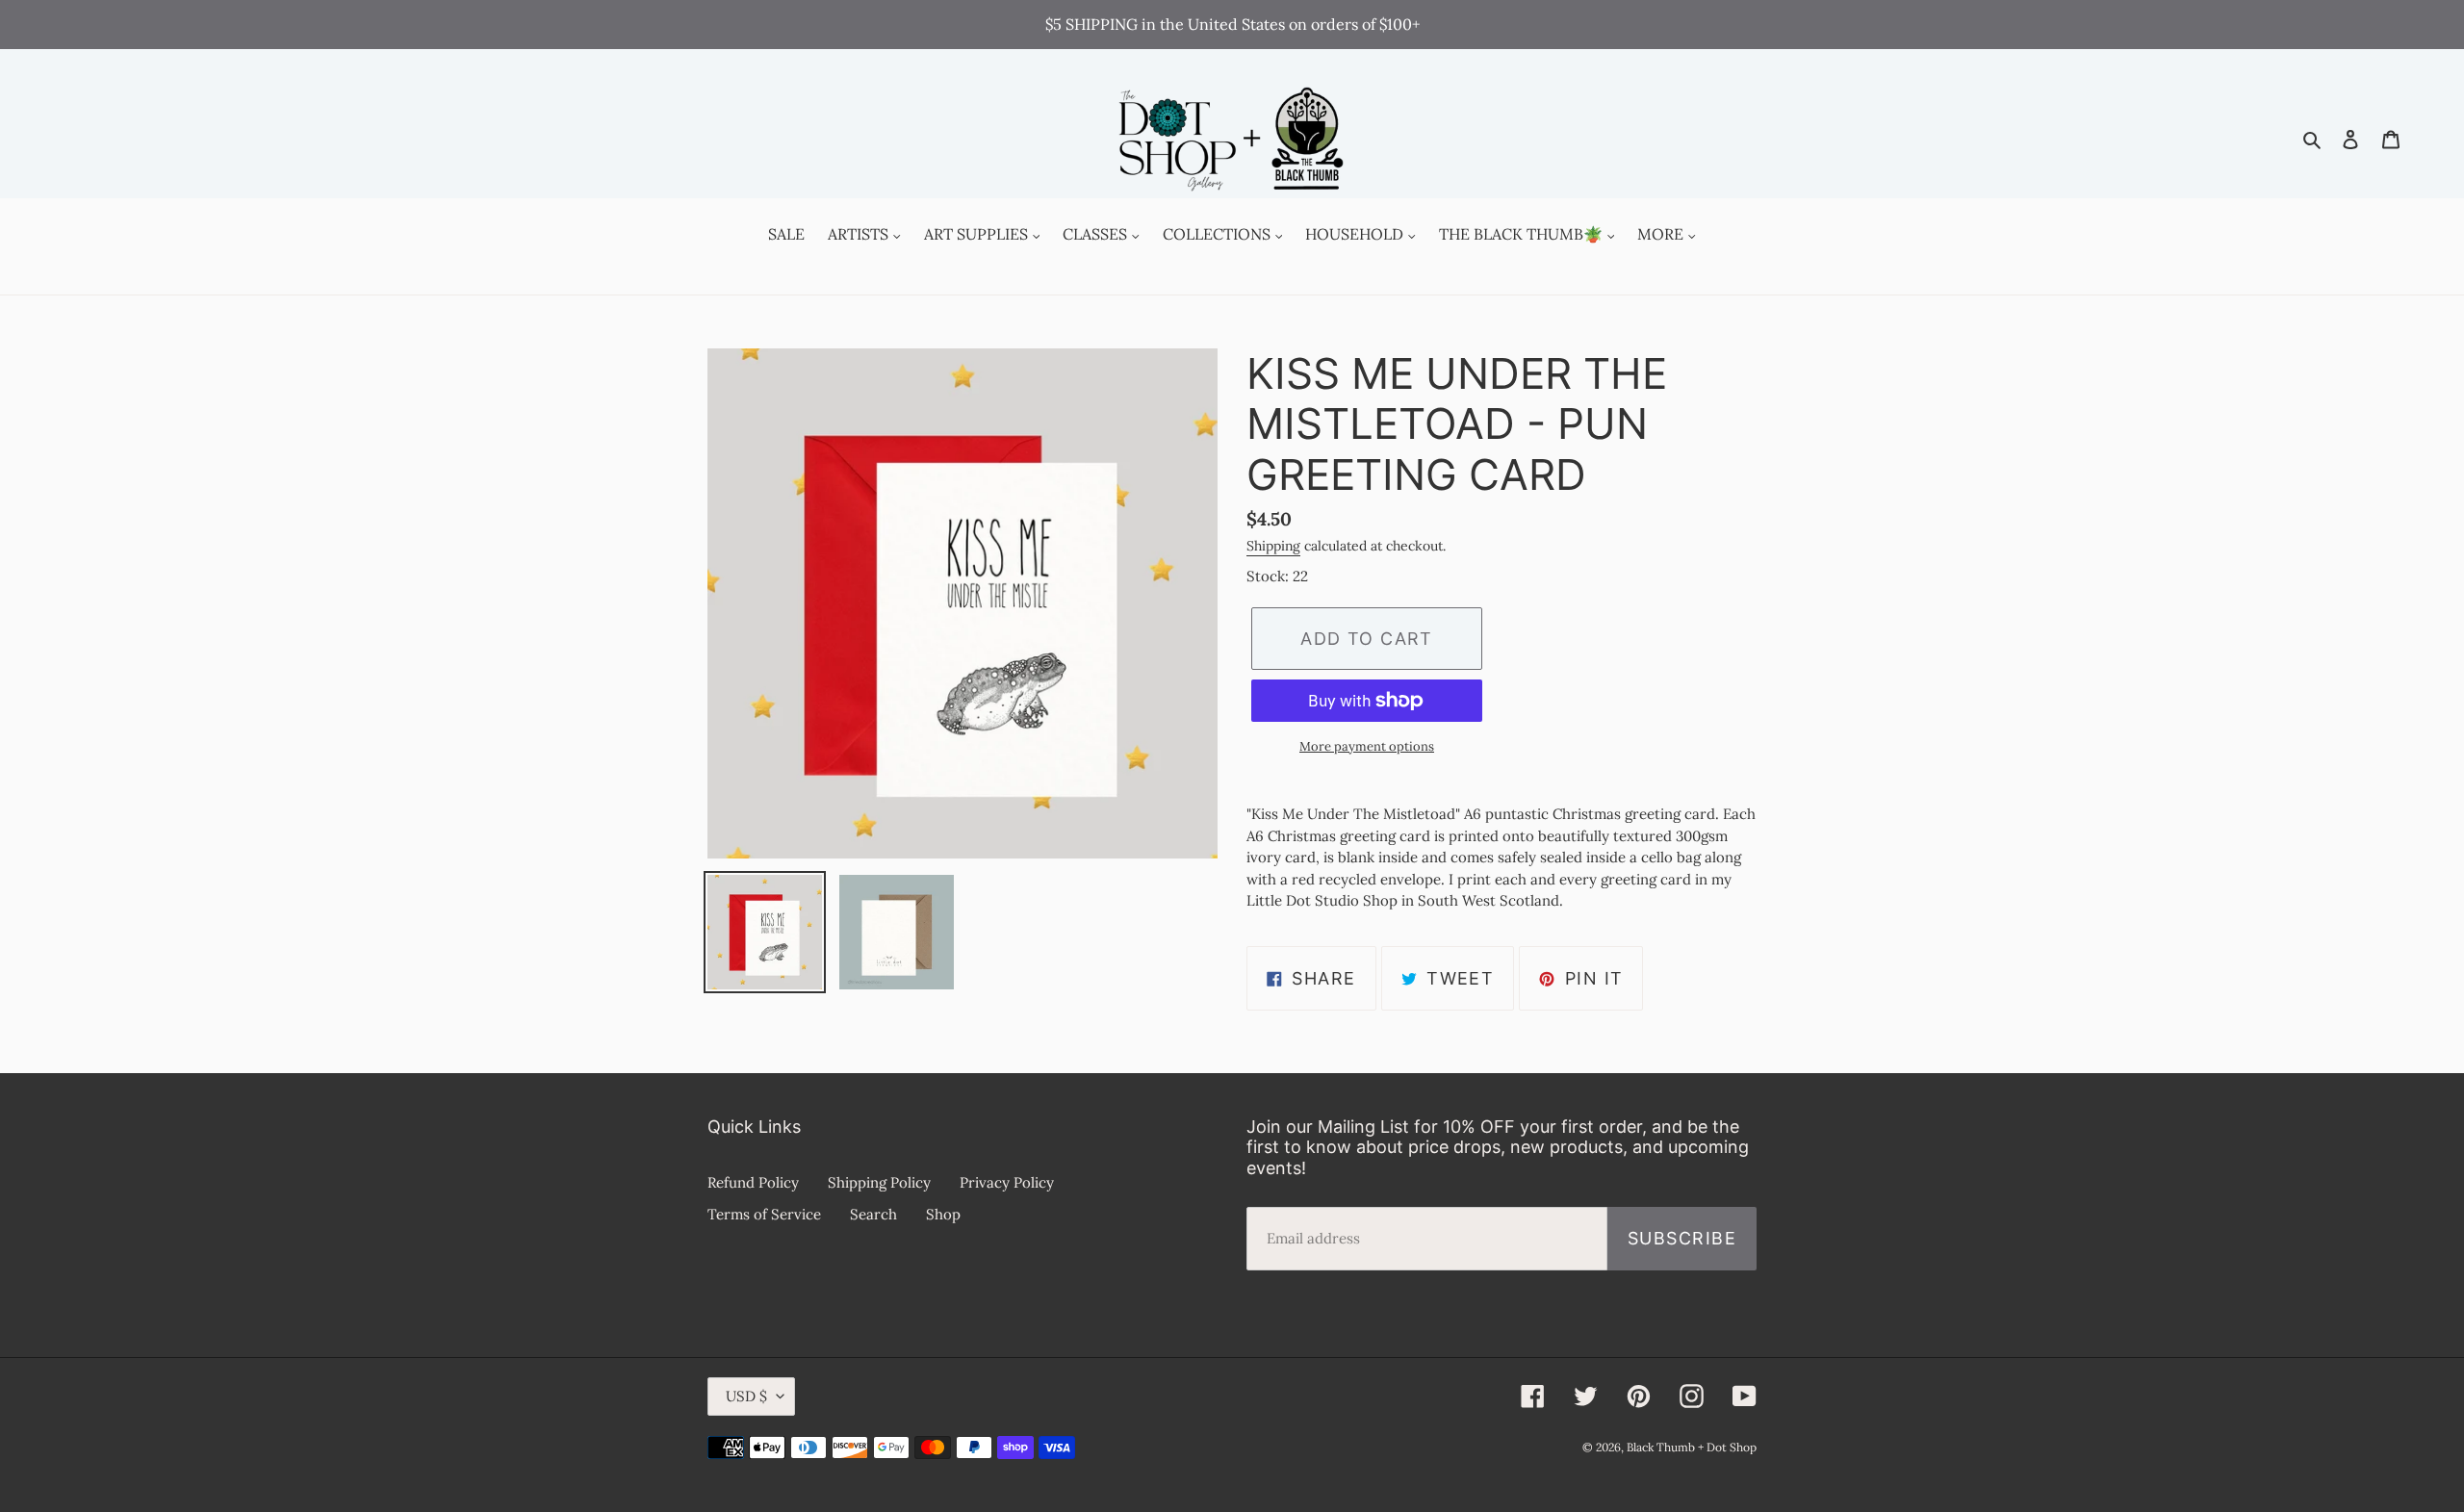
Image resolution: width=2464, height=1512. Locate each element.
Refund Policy (753, 1182)
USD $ (746, 1396)
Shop (943, 1214)
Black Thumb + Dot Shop (1692, 1447)
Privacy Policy (1007, 1182)
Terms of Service (764, 1214)
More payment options (1367, 746)
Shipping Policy (879, 1182)
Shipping (1273, 546)
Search (873, 1214)
